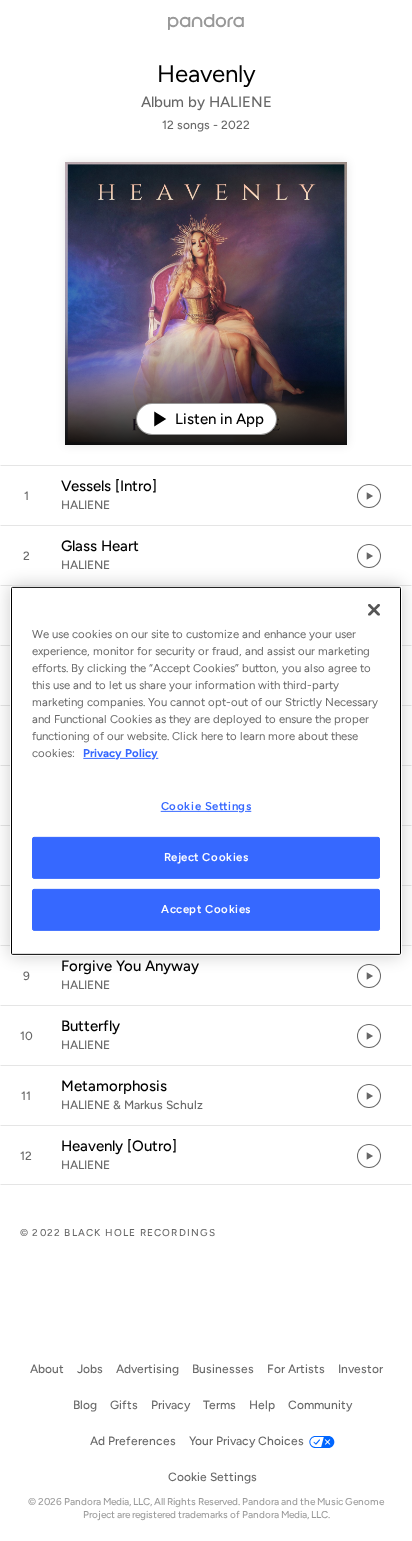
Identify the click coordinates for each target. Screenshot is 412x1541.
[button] (206, 496)
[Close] (374, 609)
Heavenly (206, 73)
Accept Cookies (206, 909)
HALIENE (240, 102)
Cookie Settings (206, 806)
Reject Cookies (206, 857)
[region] (205, 770)
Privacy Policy (120, 753)
